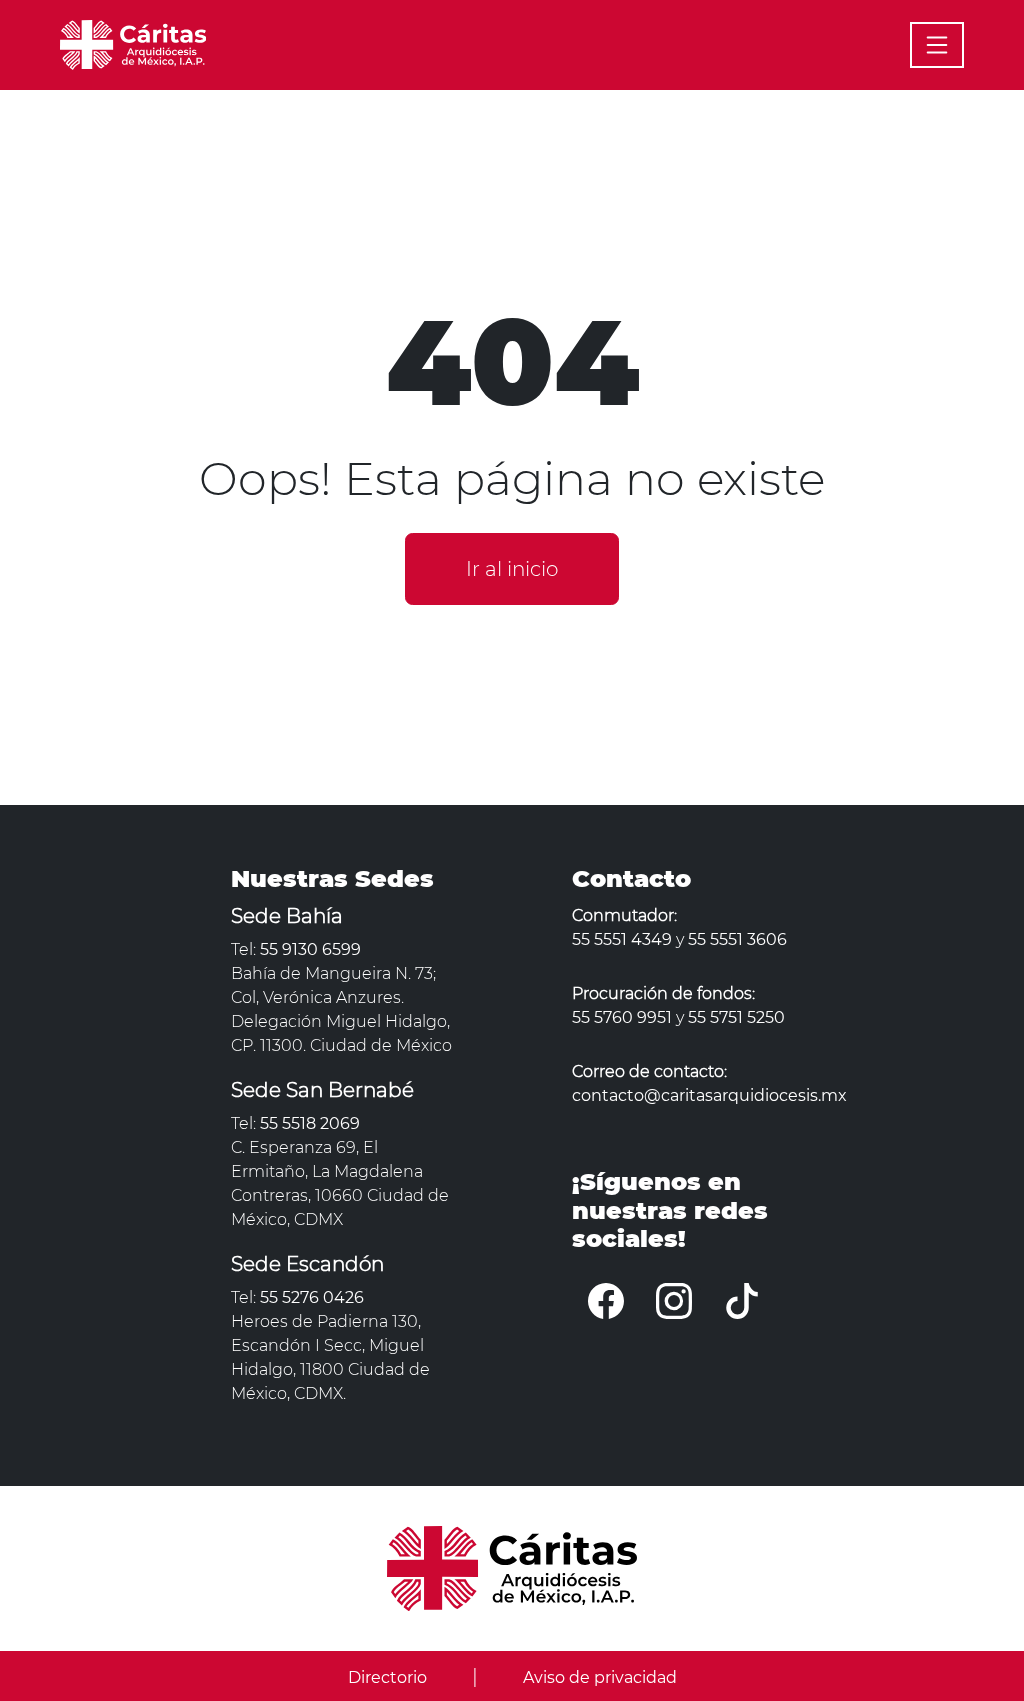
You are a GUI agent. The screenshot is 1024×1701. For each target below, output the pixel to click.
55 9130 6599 (310, 949)
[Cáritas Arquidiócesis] (133, 43)
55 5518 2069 (310, 1123)
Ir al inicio (512, 569)
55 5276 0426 (312, 1297)
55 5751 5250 (736, 1017)
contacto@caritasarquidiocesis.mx (709, 1095)
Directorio (387, 1677)
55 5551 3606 (737, 939)
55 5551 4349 (622, 939)
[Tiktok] (742, 1300)
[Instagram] (674, 1300)
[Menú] (937, 45)
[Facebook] (606, 1300)
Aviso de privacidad (600, 1677)
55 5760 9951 (622, 1017)
